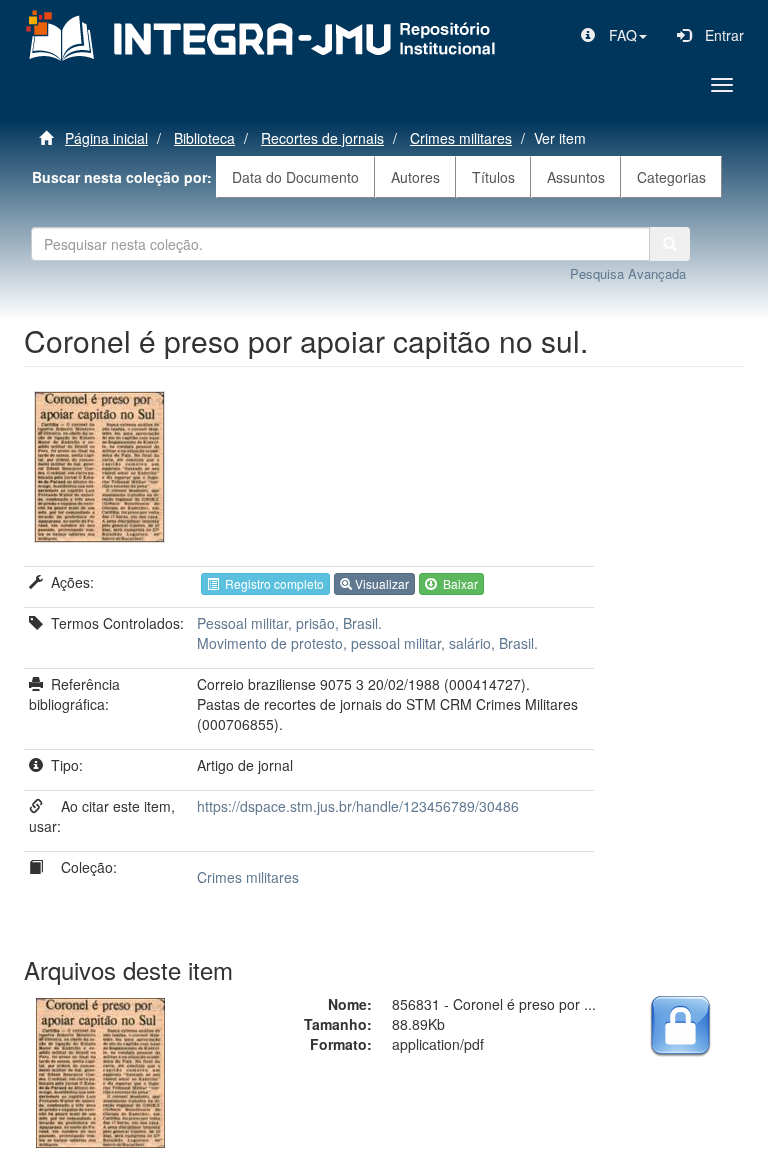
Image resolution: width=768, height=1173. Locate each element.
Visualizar (380, 583)
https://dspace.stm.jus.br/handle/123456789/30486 (358, 806)
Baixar (457, 583)
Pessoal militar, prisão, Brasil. (289, 623)
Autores (415, 177)
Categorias (671, 177)
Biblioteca (204, 138)
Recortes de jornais (322, 138)
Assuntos (576, 177)
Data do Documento (295, 177)
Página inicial (106, 138)
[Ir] (670, 244)
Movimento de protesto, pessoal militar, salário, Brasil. (367, 643)
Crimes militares (461, 138)
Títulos (493, 177)
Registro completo (271, 583)
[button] (614, 35)
